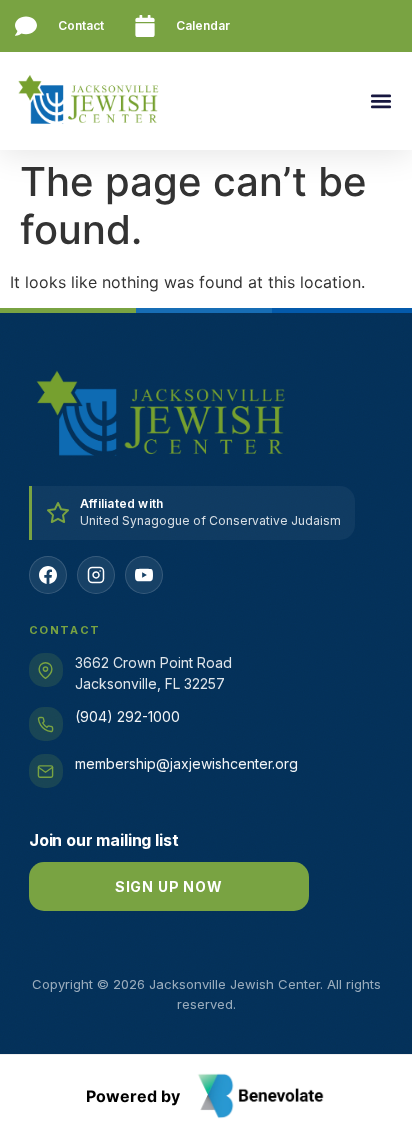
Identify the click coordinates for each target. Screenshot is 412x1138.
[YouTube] (144, 575)
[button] (380, 101)
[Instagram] (96, 575)
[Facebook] (48, 575)
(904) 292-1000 (127, 716)
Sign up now (169, 886)
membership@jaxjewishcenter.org (186, 763)
